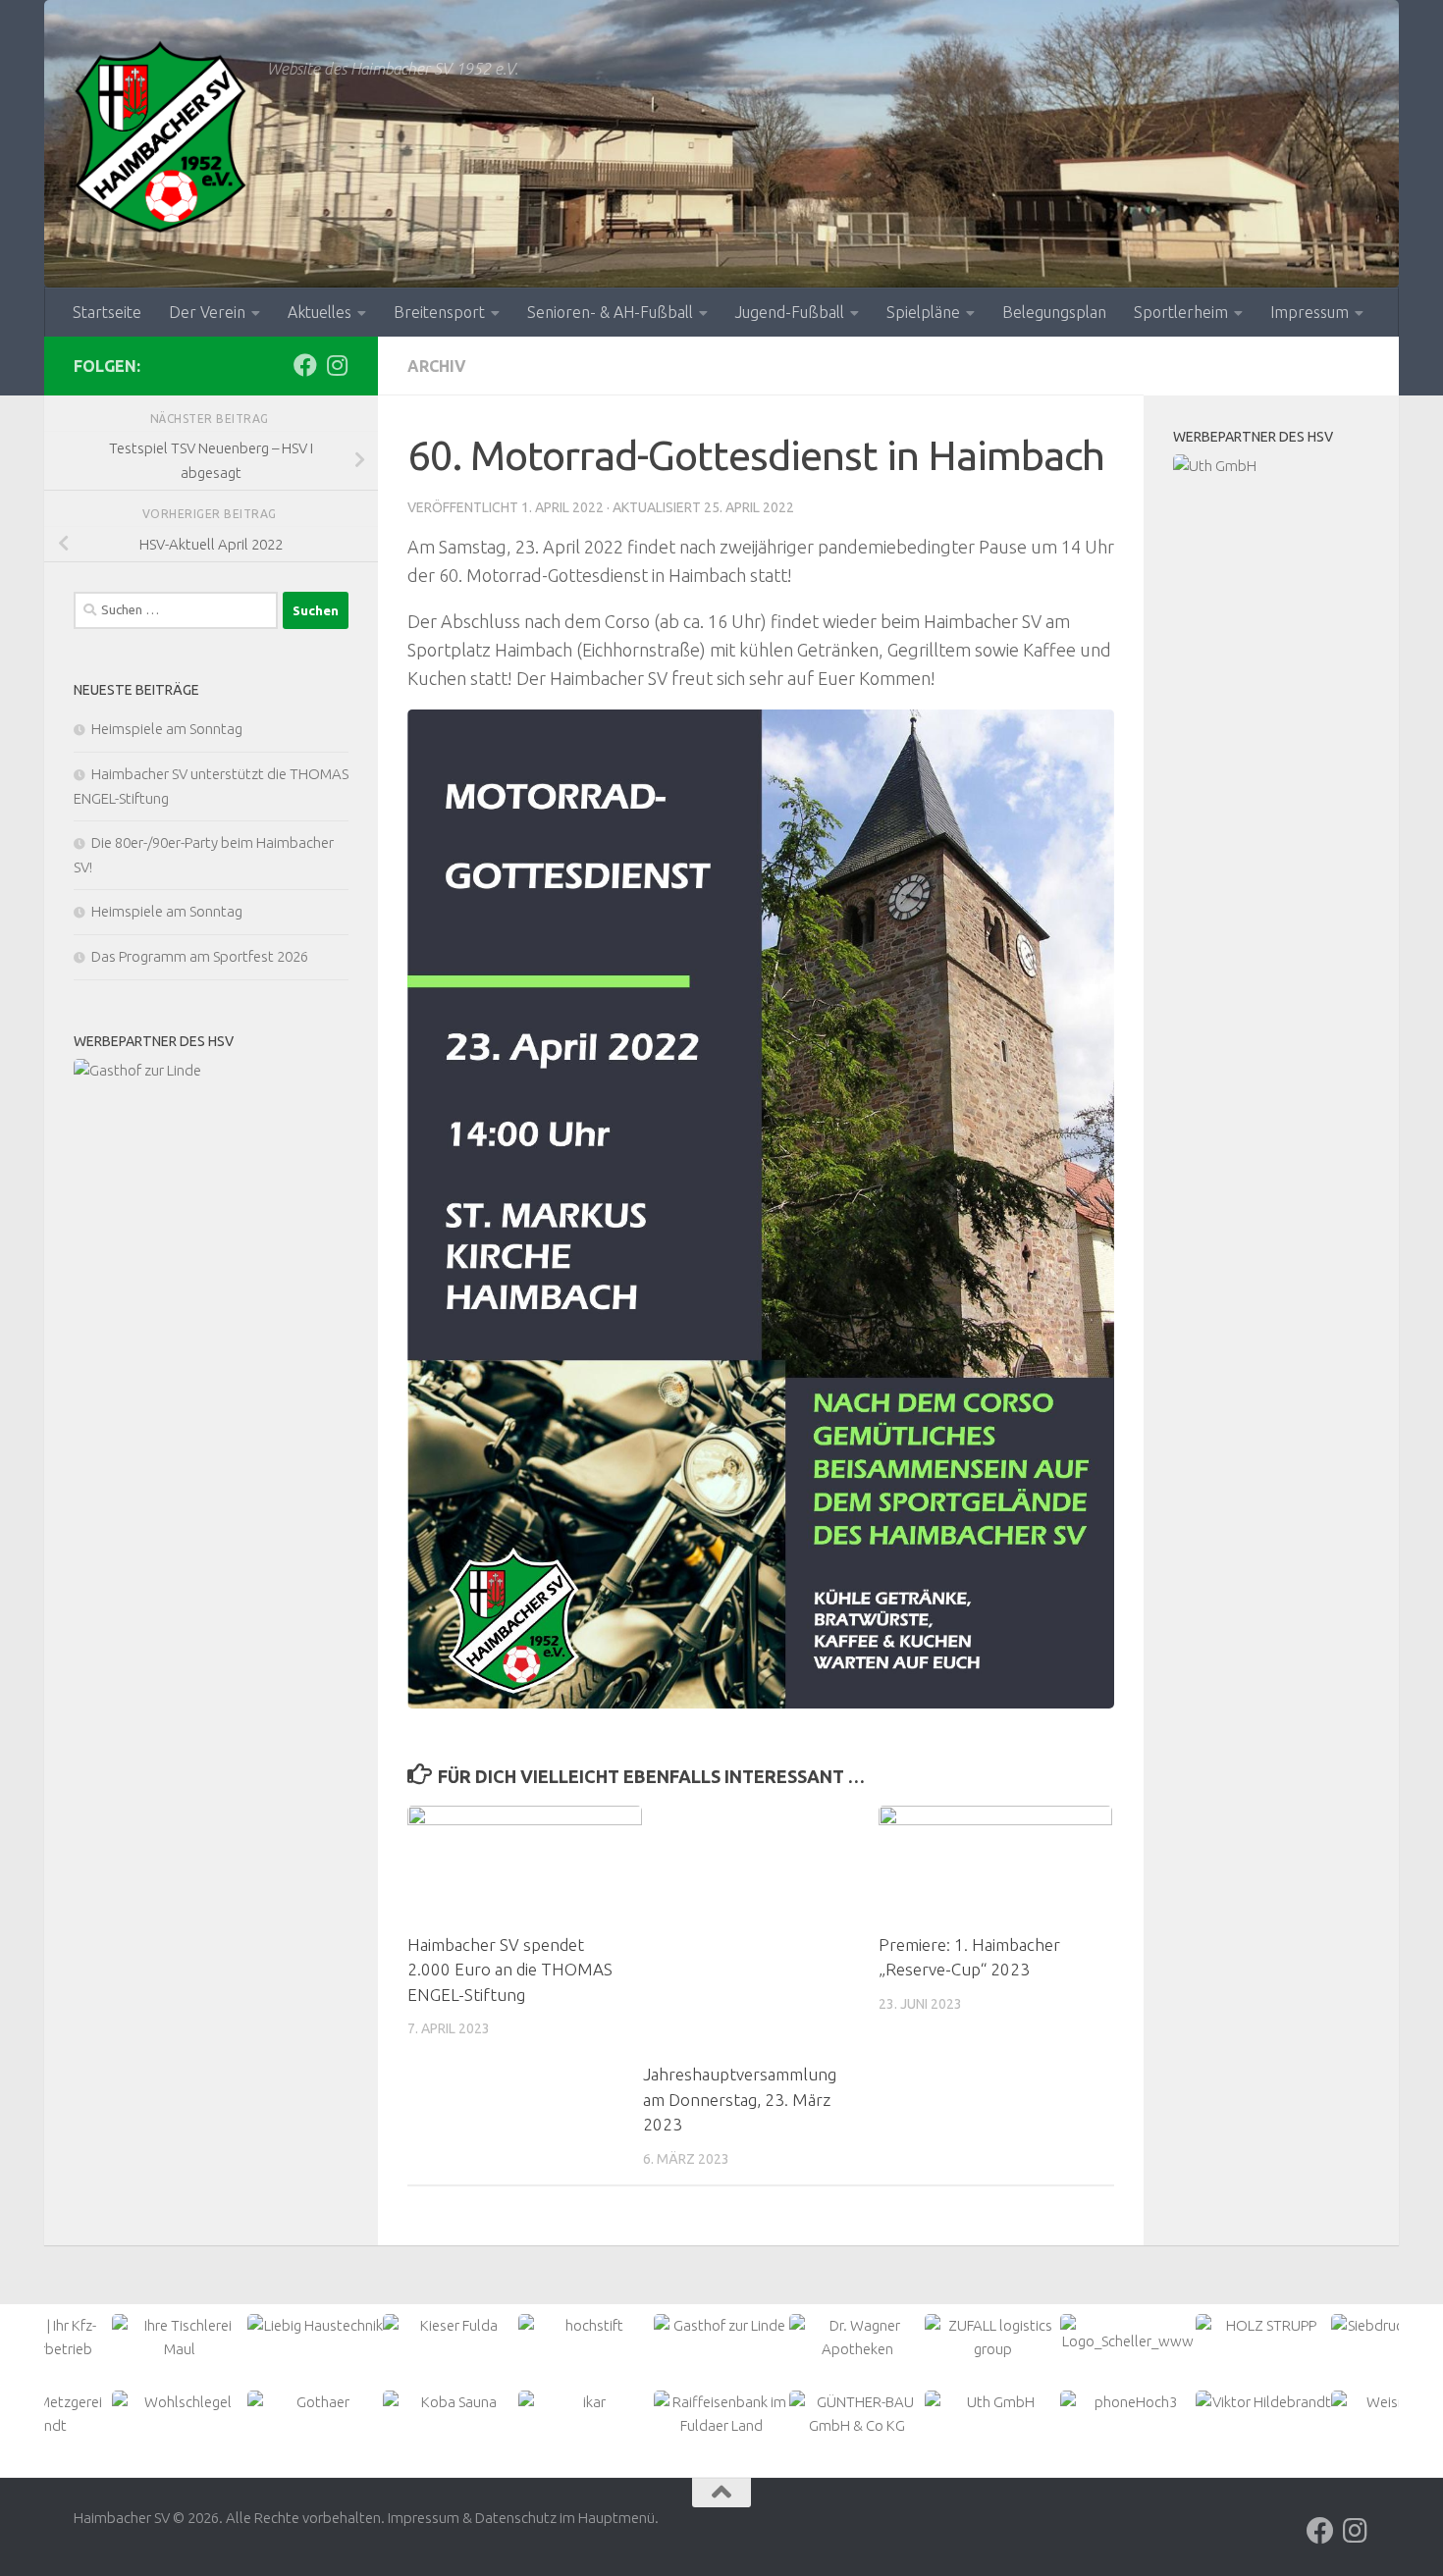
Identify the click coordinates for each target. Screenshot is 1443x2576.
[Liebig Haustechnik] (180, 2326)
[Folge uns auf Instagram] (337, 365)
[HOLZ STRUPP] (1128, 2326)
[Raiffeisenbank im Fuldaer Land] (1271, 478)
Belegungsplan (1054, 312)
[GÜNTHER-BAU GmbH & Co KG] (721, 2414)
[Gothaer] (180, 2402)
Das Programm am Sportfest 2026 (200, 956)
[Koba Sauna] (315, 2402)
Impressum (1309, 312)
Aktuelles (320, 312)
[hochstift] (451, 2326)
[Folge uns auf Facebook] (305, 365)
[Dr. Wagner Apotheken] (721, 2338)
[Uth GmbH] (857, 2402)
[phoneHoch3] (992, 2402)
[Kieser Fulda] (211, 1071)
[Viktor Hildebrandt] (1128, 2402)
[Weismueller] (1263, 2402)
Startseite (107, 312)
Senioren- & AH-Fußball (610, 312)
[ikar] (451, 2402)
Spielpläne (923, 312)
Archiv (437, 366)
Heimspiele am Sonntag (167, 729)
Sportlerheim (1181, 312)
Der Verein (207, 312)
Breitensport (439, 312)
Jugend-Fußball (790, 312)
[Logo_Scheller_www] (992, 2334)
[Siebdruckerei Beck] (1263, 2326)
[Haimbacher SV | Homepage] (160, 137)
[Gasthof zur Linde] (586, 2326)
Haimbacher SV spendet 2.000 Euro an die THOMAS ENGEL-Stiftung (510, 1970)
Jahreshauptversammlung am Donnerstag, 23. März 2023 (740, 2099)
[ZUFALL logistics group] (857, 2338)
